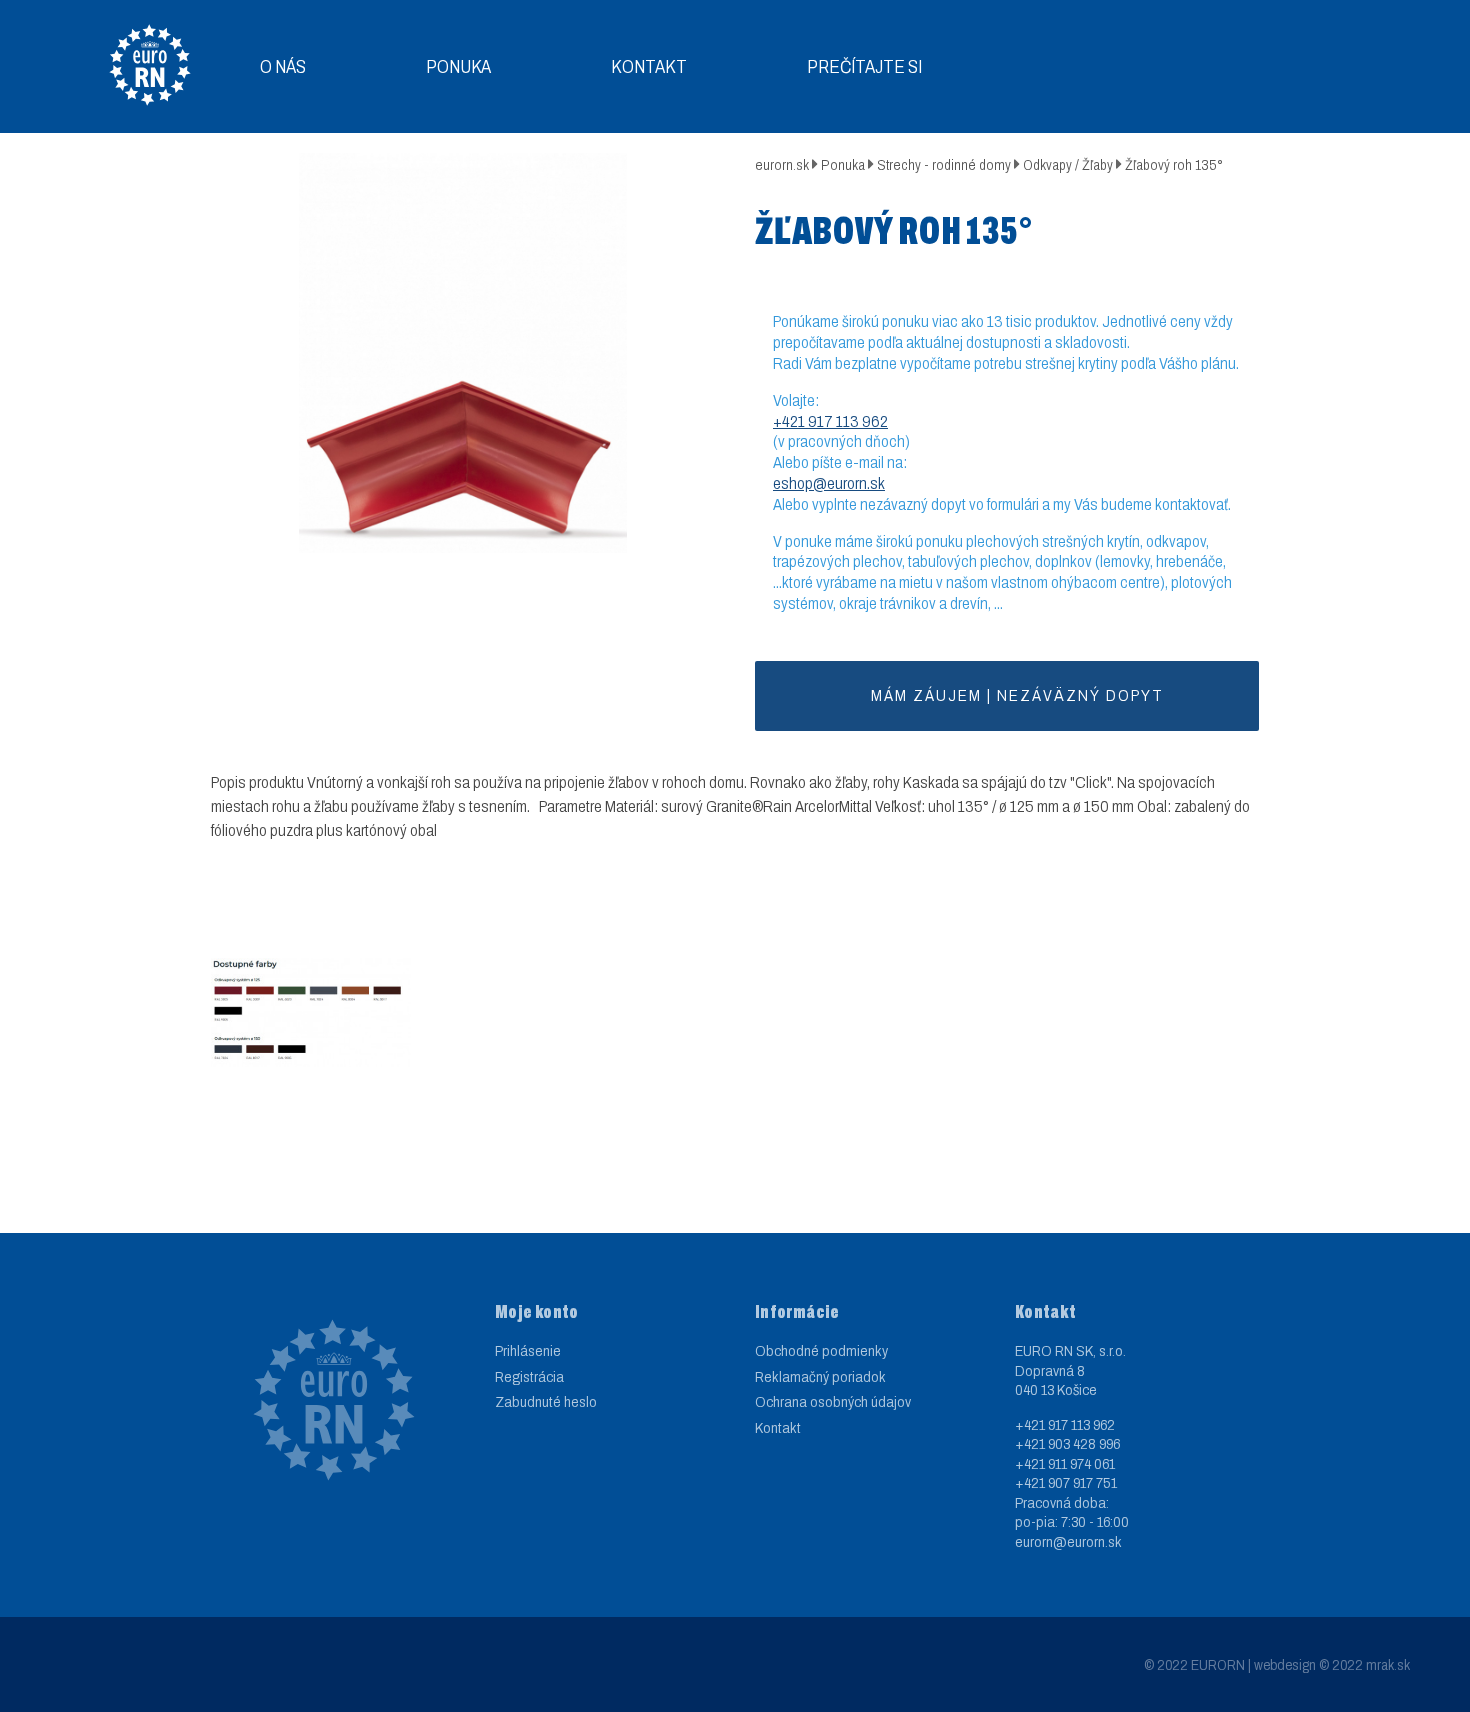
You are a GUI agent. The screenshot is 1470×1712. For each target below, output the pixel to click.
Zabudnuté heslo (546, 1402)
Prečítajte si (864, 67)
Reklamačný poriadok (820, 1377)
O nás (283, 67)
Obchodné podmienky (821, 1351)
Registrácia (529, 1377)
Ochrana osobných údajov (833, 1402)
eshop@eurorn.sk (829, 483)
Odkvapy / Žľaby (1068, 165)
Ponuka (458, 67)
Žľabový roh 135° (1174, 165)
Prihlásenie (528, 1351)
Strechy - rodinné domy (944, 165)
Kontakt (649, 67)
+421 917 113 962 (830, 421)
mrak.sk (1388, 1665)
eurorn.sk (782, 165)
